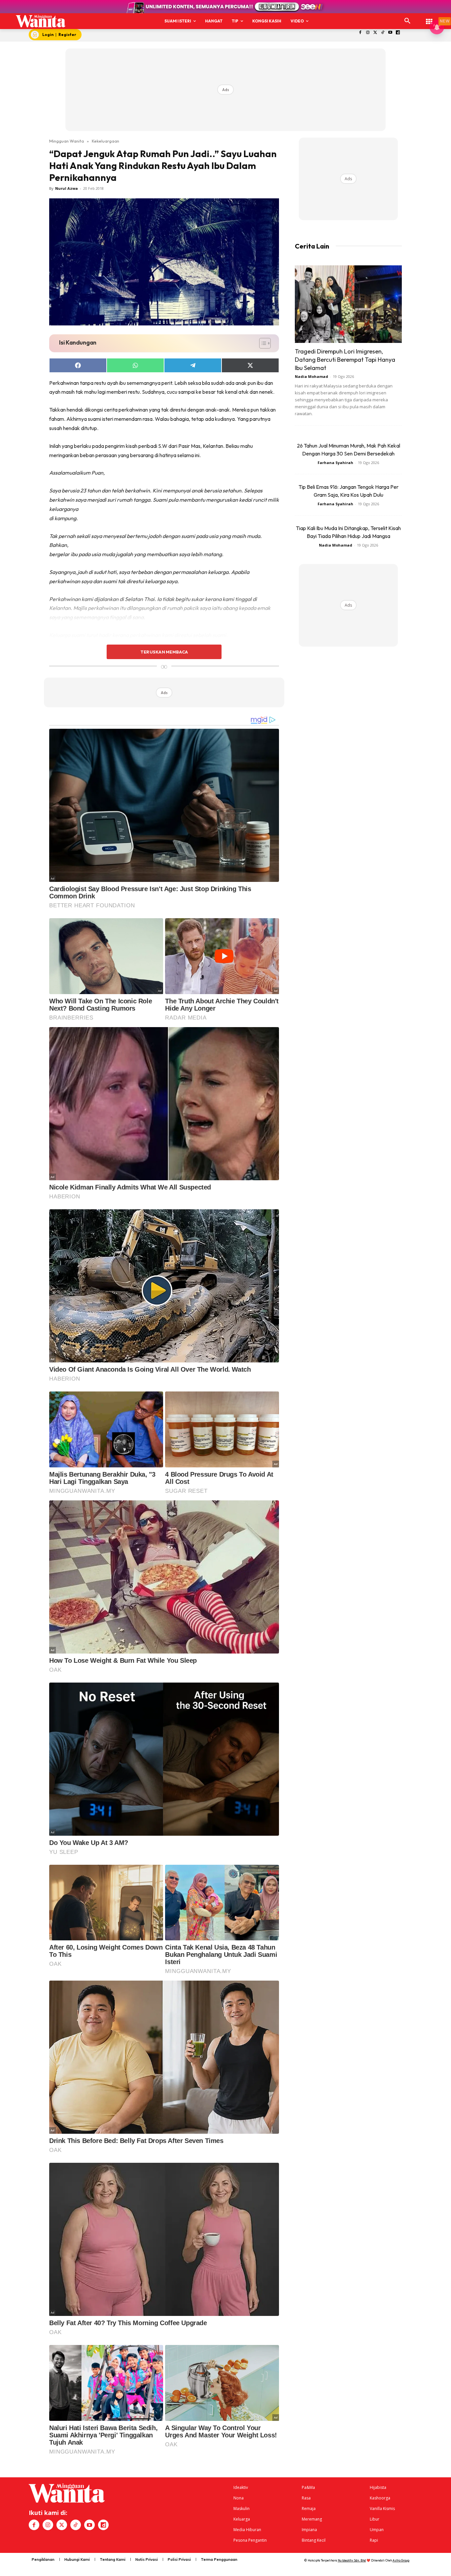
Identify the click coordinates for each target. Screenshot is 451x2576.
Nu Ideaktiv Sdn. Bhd (352, 2560)
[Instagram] (368, 33)
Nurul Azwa (67, 188)
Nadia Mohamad (312, 376)
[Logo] (41, 21)
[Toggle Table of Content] (262, 343)
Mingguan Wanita (67, 141)
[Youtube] (390, 33)
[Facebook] (360, 33)
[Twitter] (375, 33)
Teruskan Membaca (164, 652)
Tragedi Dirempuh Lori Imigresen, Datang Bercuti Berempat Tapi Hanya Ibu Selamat (345, 360)
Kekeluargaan (105, 141)
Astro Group (401, 2560)
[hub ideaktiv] (429, 18)
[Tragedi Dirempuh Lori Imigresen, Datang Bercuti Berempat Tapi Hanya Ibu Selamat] (348, 304)
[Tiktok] (383, 33)
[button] (407, 21)
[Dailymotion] (398, 33)
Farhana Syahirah (335, 463)
